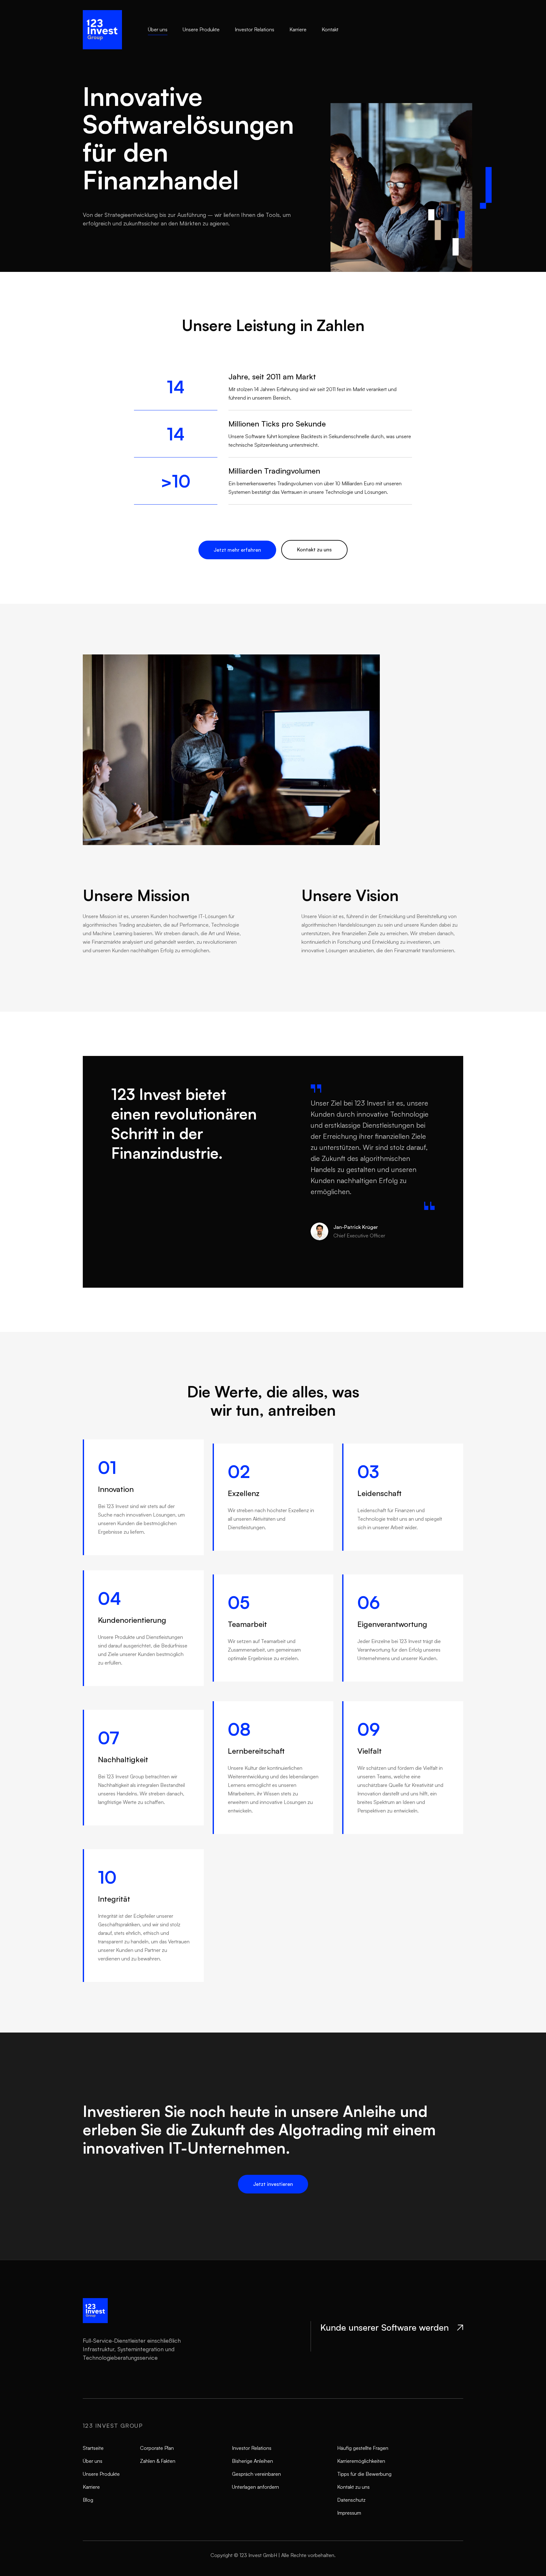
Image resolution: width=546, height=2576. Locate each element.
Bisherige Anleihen (252, 2461)
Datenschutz (351, 2500)
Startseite (93, 2448)
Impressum (349, 2513)
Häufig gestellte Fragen (363, 2448)
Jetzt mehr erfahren (237, 550)
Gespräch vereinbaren (256, 2474)
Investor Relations (255, 29)
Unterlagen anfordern (255, 2487)
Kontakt (330, 29)
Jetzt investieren (273, 2184)
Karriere (298, 29)
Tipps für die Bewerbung (364, 2474)
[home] (115, 30)
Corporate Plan (157, 2448)
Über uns (158, 29)
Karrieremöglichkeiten (361, 2461)
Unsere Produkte (201, 29)
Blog (88, 2500)
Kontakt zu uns (314, 549)
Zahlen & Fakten (158, 2461)
